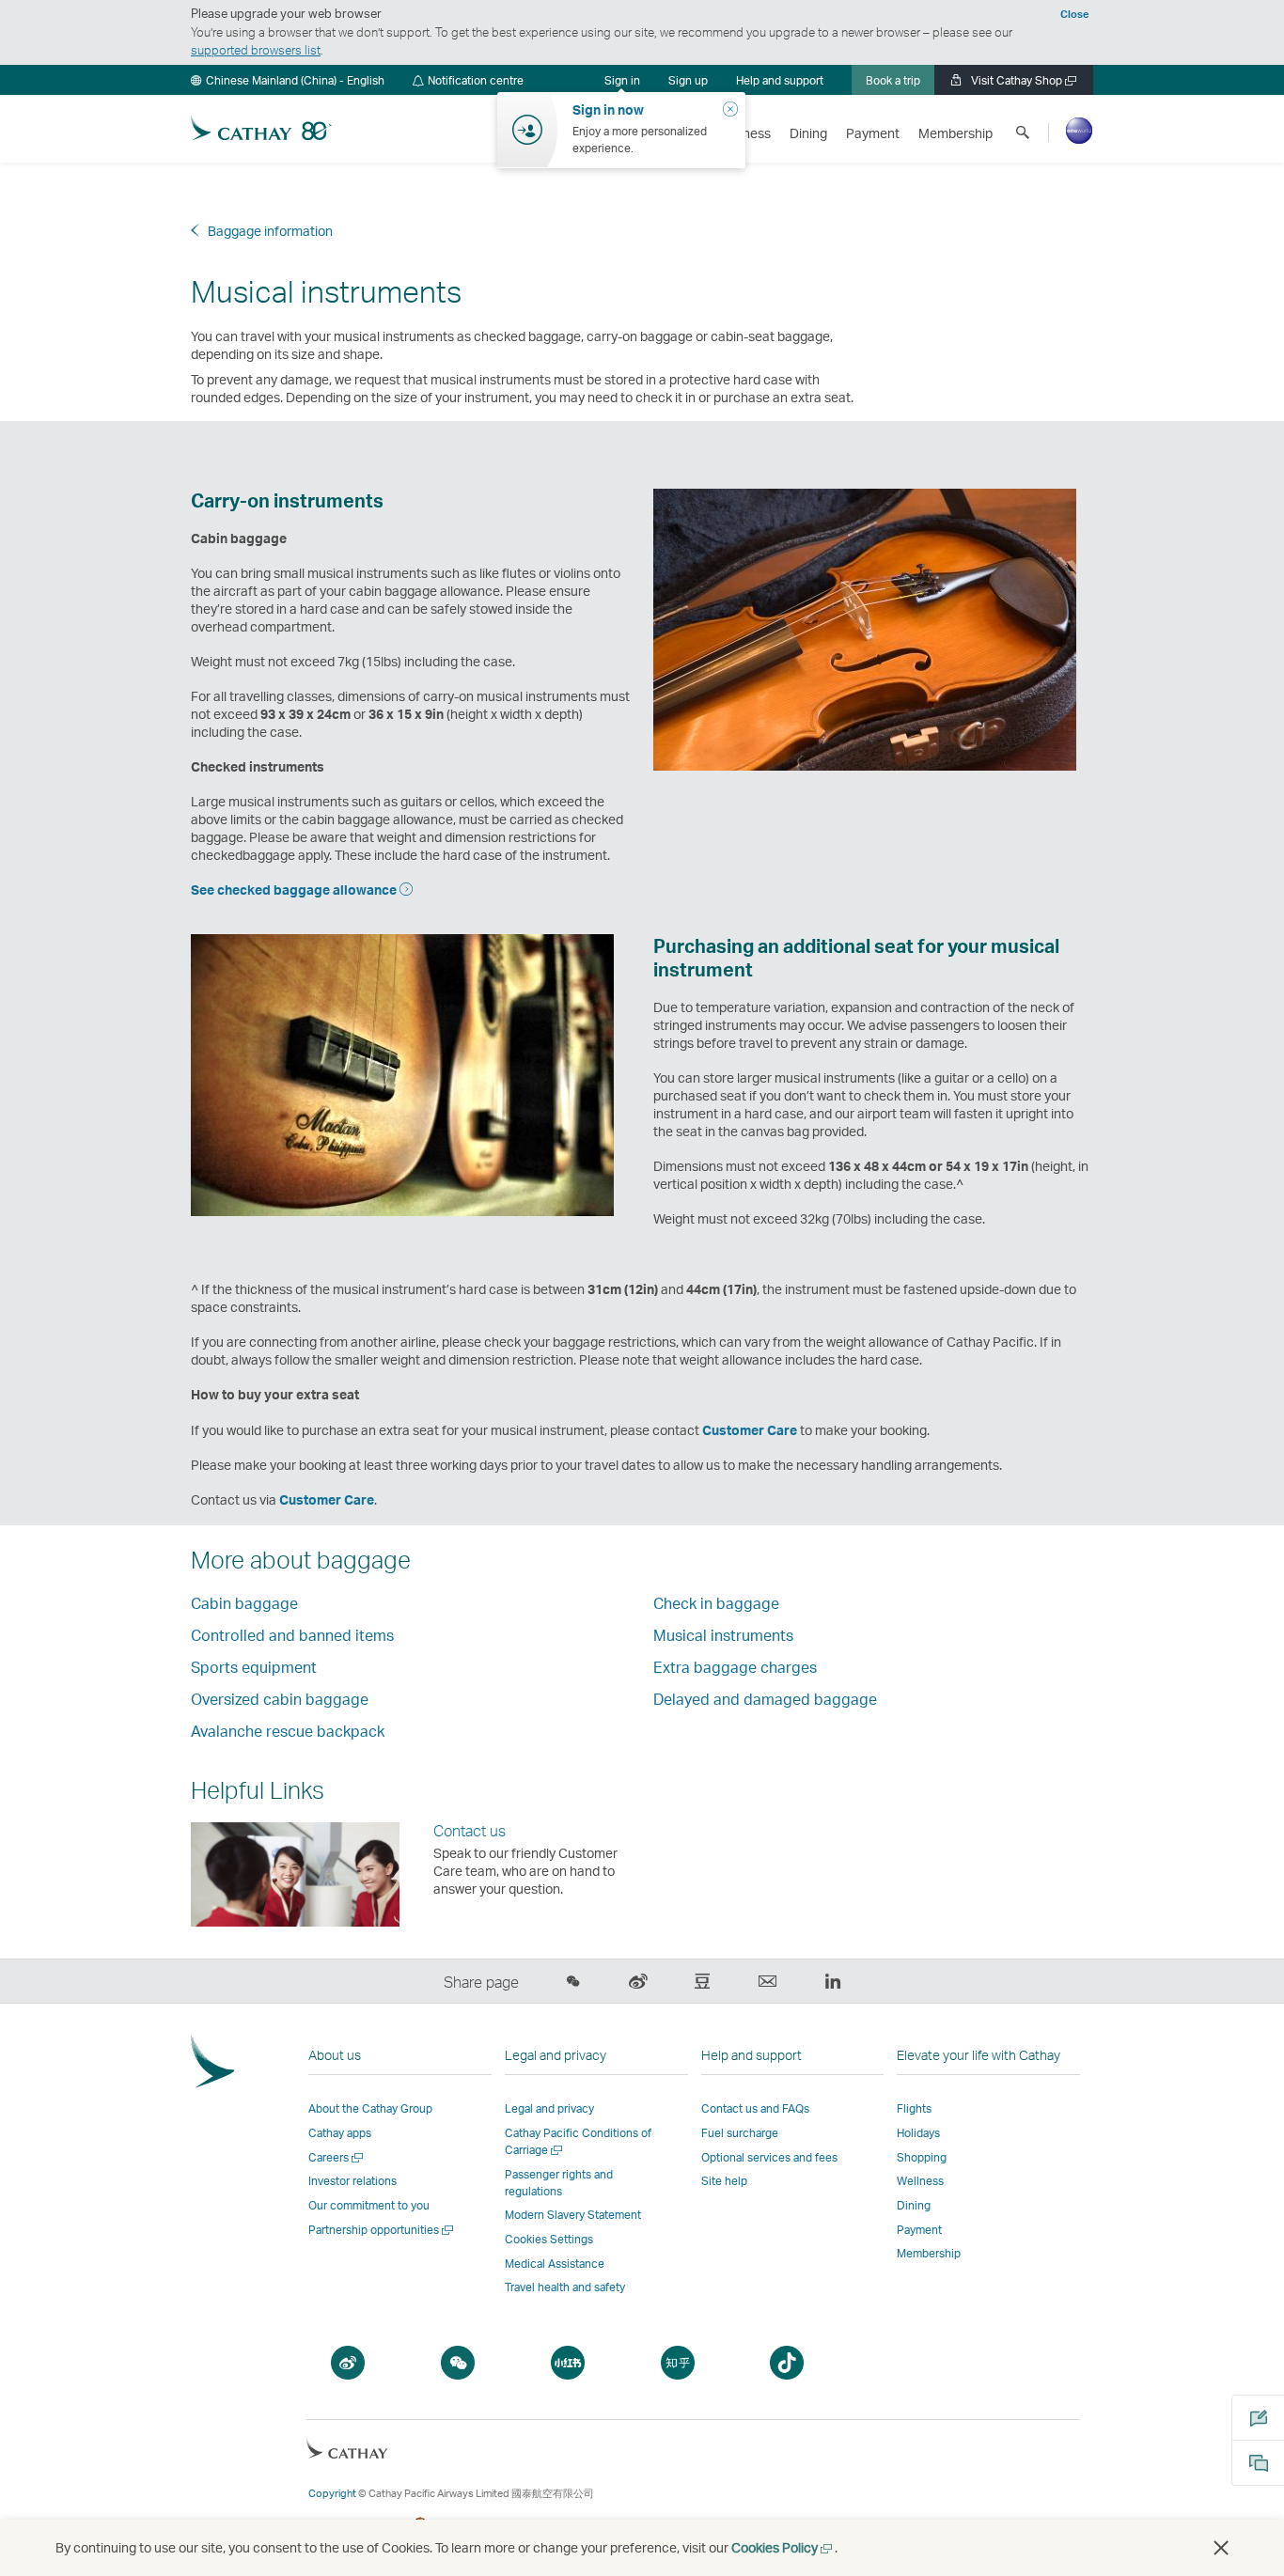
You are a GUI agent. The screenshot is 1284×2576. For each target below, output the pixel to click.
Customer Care (750, 1430)
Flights (914, 2108)
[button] (288, 80)
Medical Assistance (555, 2264)
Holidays (918, 2133)
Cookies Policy (783, 2547)
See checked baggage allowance (294, 890)
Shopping (922, 2157)
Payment (919, 2230)
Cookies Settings (549, 2240)
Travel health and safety (565, 2287)
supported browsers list (256, 50)
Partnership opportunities (382, 2230)
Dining (914, 2205)
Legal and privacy (549, 2108)
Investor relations (352, 2181)
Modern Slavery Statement (573, 2215)
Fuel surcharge (740, 2133)
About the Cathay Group (370, 2108)
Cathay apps (340, 2133)
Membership (929, 2253)
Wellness (920, 2181)
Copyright (332, 2493)
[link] (688, 80)
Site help (724, 2181)
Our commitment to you (369, 2205)
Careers (337, 2157)
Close (1074, 14)
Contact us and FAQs (755, 2108)
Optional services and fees (769, 2157)
